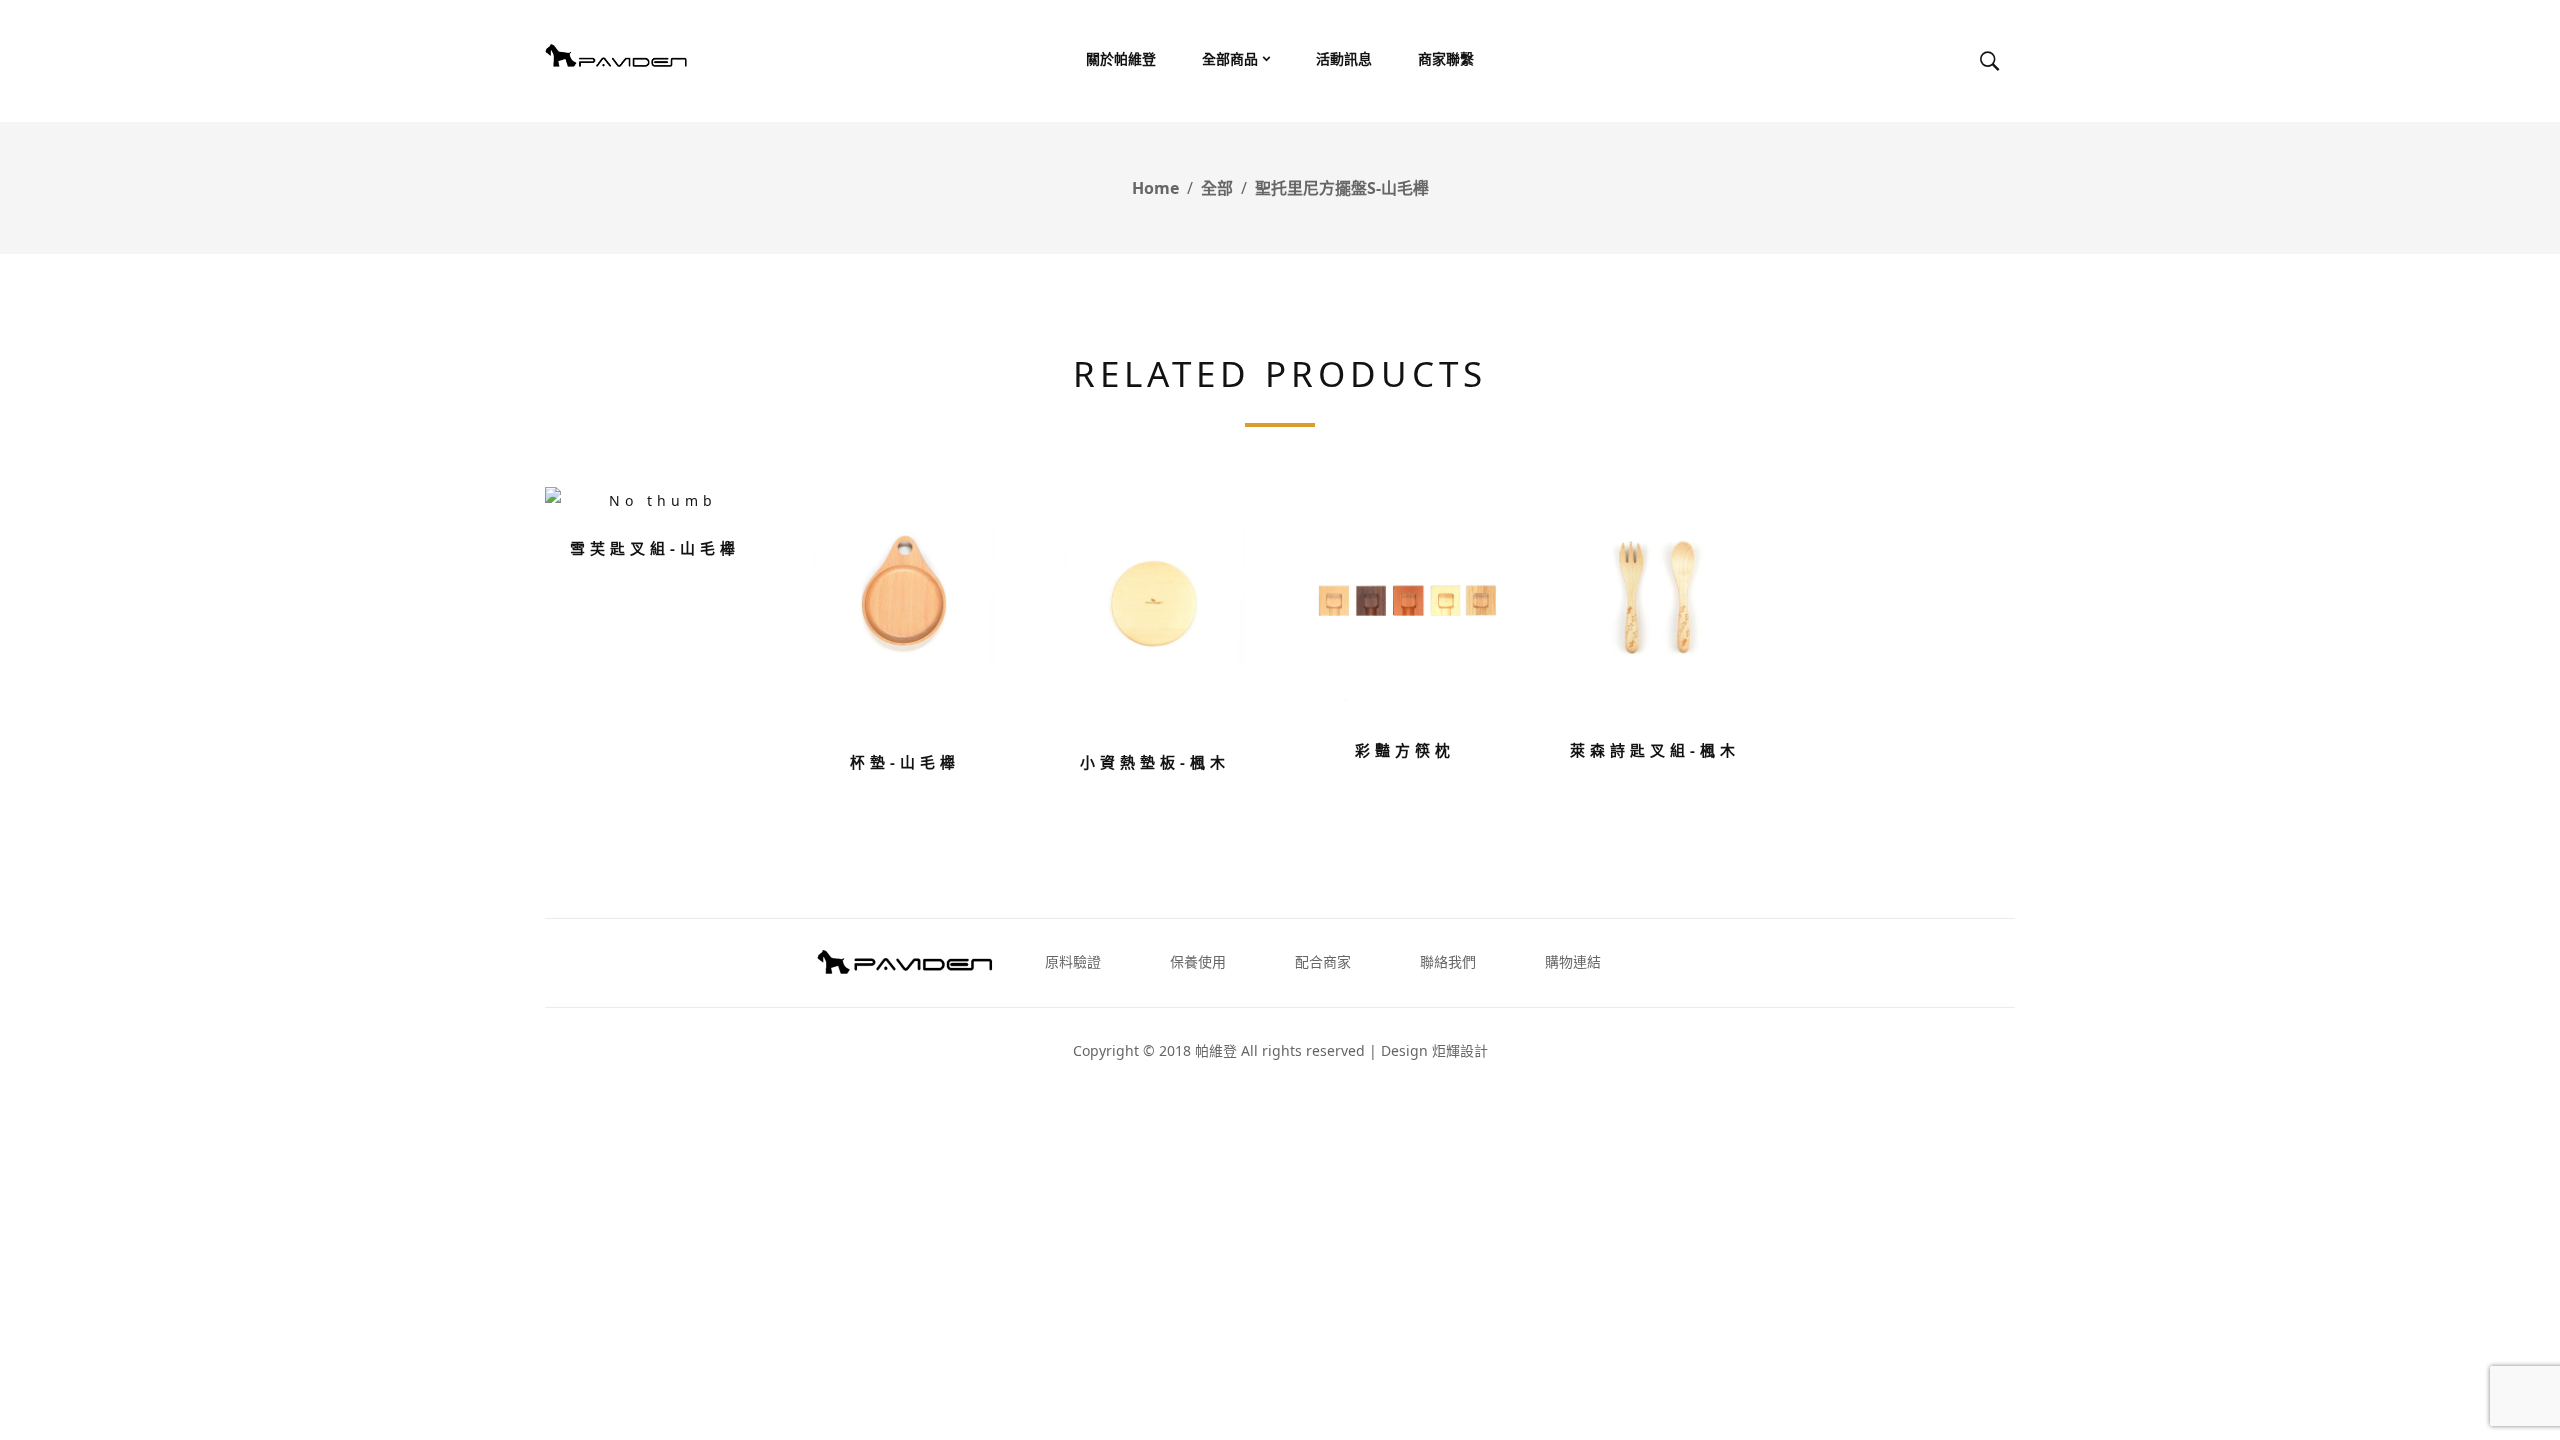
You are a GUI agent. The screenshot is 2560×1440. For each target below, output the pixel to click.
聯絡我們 (1448, 961)
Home (1155, 188)
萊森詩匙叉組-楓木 (1655, 750)
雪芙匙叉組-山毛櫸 (655, 548)
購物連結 (1573, 961)
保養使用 (1198, 961)
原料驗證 (1073, 961)
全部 (1217, 188)
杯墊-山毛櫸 (905, 762)
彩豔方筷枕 (1405, 750)
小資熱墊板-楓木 (1155, 762)
